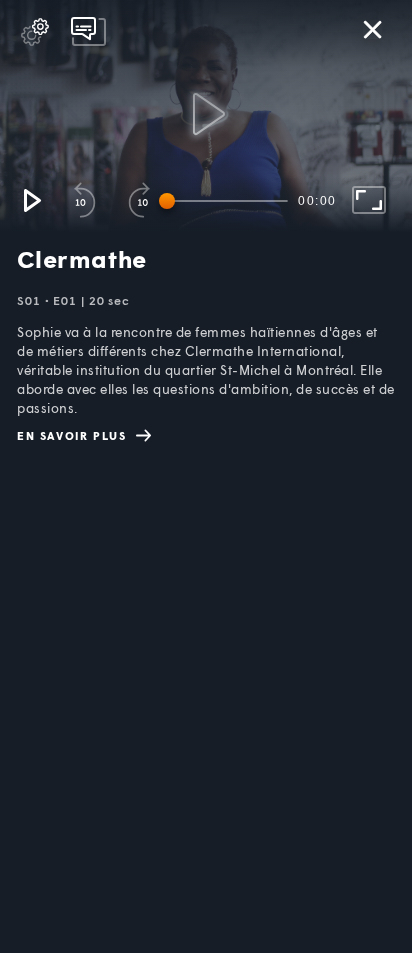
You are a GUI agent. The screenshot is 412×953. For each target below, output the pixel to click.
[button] (31, 200)
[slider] (227, 201)
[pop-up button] (35, 32)
